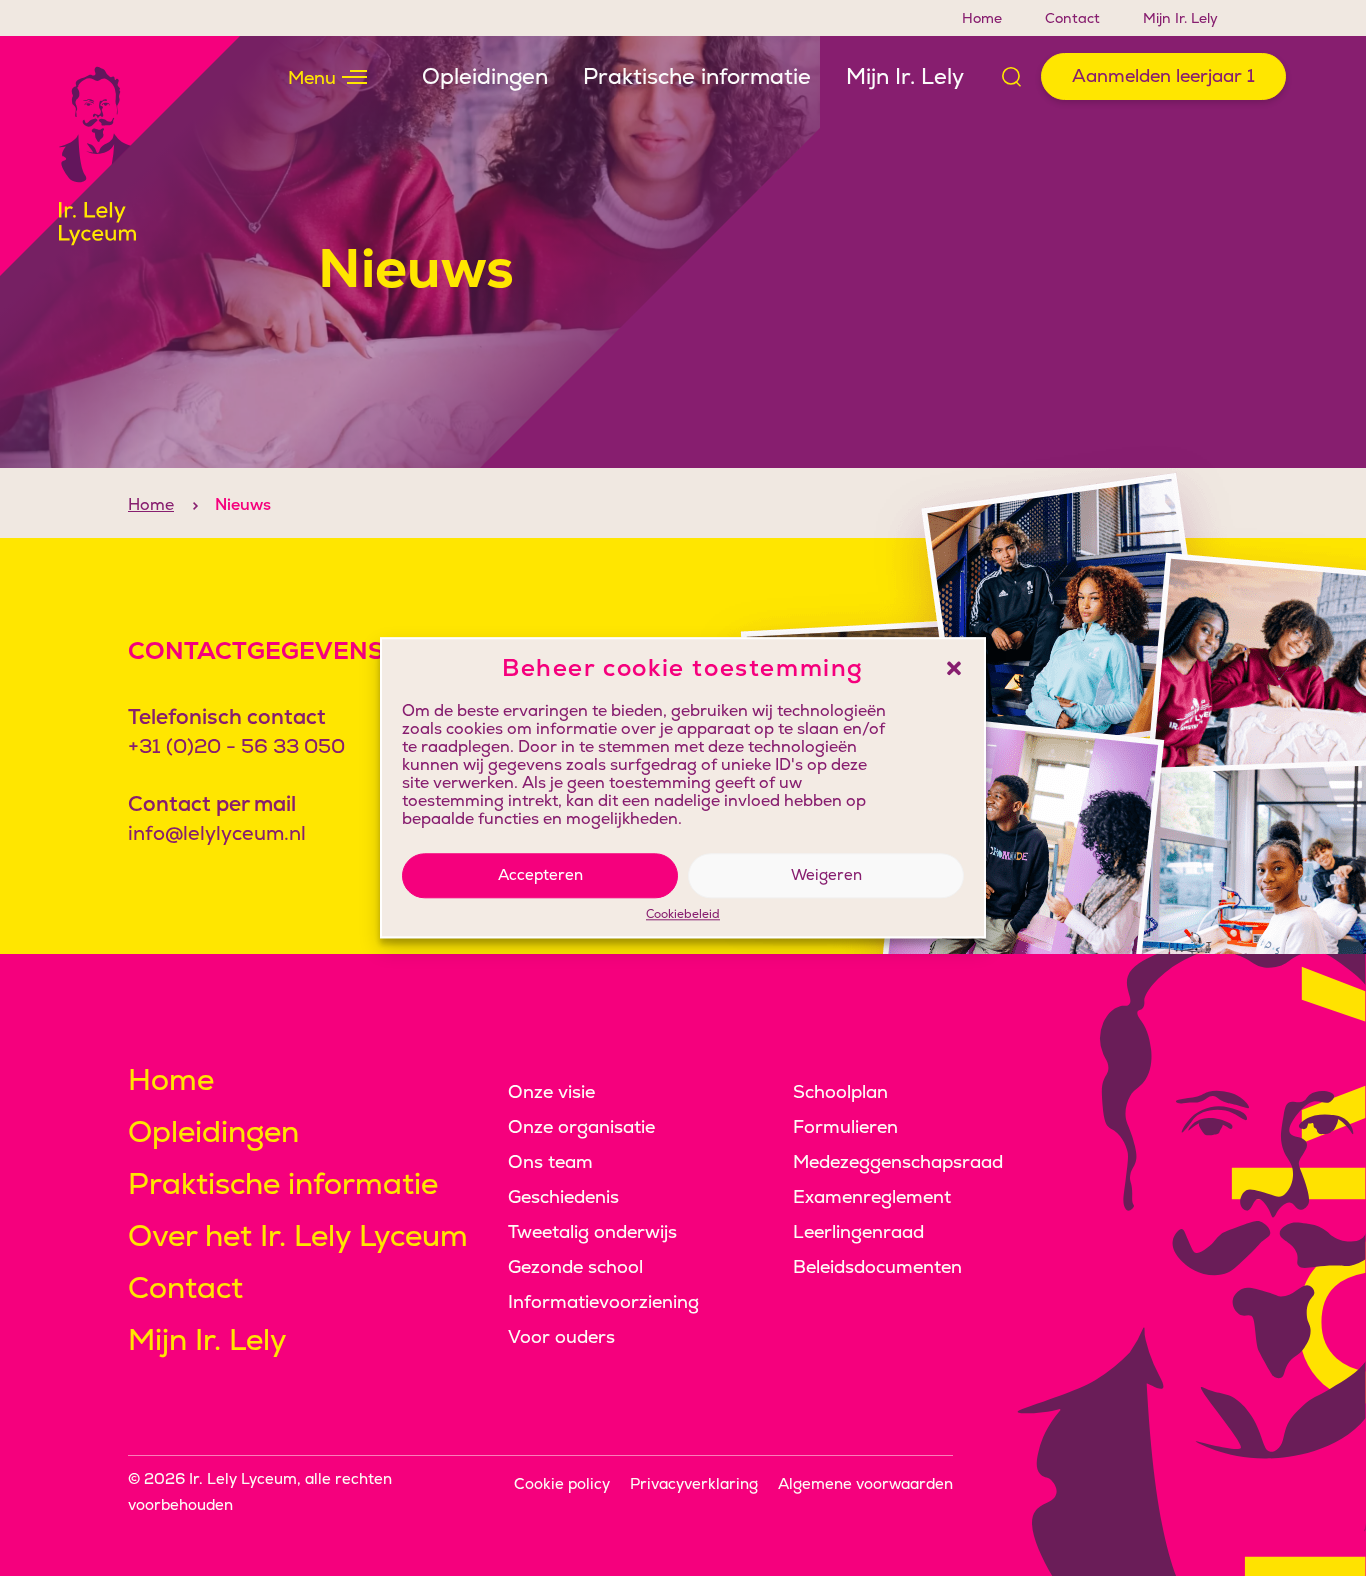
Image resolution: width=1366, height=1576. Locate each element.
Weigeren (826, 874)
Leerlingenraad (858, 1231)
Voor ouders (561, 1336)
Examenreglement (872, 1196)
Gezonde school (575, 1266)
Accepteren (540, 874)
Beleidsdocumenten (877, 1266)
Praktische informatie (697, 76)
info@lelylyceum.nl (217, 833)
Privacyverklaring (694, 1483)
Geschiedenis (563, 1196)
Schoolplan (840, 1091)
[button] (954, 668)
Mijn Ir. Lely (1180, 18)
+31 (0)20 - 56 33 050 (236, 746)
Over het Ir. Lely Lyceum (298, 1235)
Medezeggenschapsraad (898, 1161)
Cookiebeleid (683, 915)
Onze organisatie (581, 1126)
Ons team (550, 1161)
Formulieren (845, 1126)
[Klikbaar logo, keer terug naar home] (120, 156)
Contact (1072, 18)
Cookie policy (562, 1483)
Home (982, 18)
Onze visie (551, 1091)
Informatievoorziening (603, 1301)
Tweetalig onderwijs (592, 1231)
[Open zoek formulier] (1011, 77)
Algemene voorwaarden (865, 1483)
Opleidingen (485, 76)
